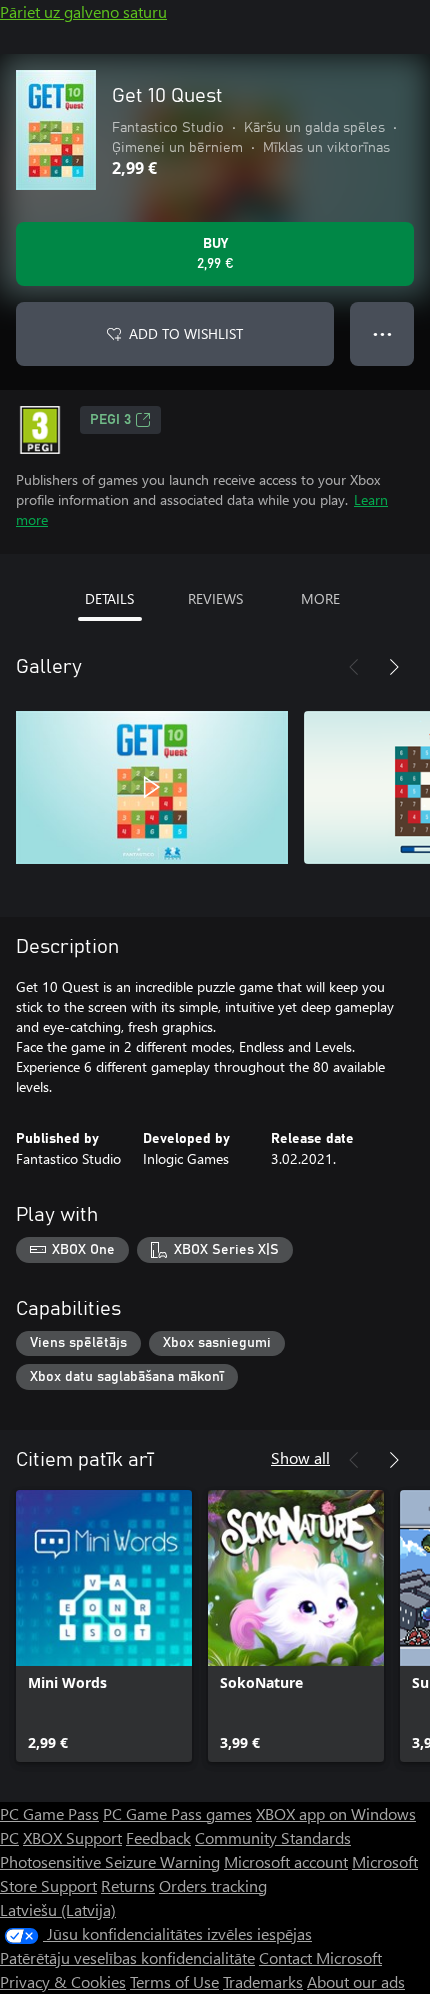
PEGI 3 (110, 420)
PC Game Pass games (177, 1813)
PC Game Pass (49, 1813)
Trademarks (263, 1981)
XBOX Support (72, 1837)
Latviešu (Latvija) (58, 1909)
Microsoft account (286, 1861)
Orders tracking (213, 1885)
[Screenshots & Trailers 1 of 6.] (152, 787)
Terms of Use (174, 1981)
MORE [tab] (320, 598)
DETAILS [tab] (109, 598)
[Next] (394, 667)
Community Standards (273, 1837)
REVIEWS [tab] (215, 598)
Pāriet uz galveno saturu (83, 11)
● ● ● (382, 333)
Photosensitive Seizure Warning (110, 1861)
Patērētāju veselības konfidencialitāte (127, 1957)
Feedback (158, 1837)
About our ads (356, 1981)
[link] (104, 1626)
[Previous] (354, 667)
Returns (128, 1885)
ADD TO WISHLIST (186, 333)
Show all (300, 1457)
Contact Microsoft (320, 1957)
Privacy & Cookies (63, 1981)
